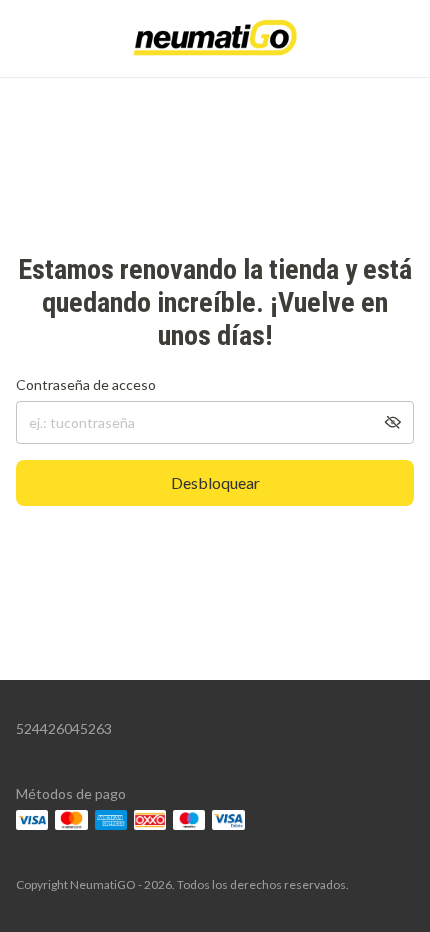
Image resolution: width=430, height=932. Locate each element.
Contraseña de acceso (86, 384)
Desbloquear (215, 482)
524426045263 (64, 728)
